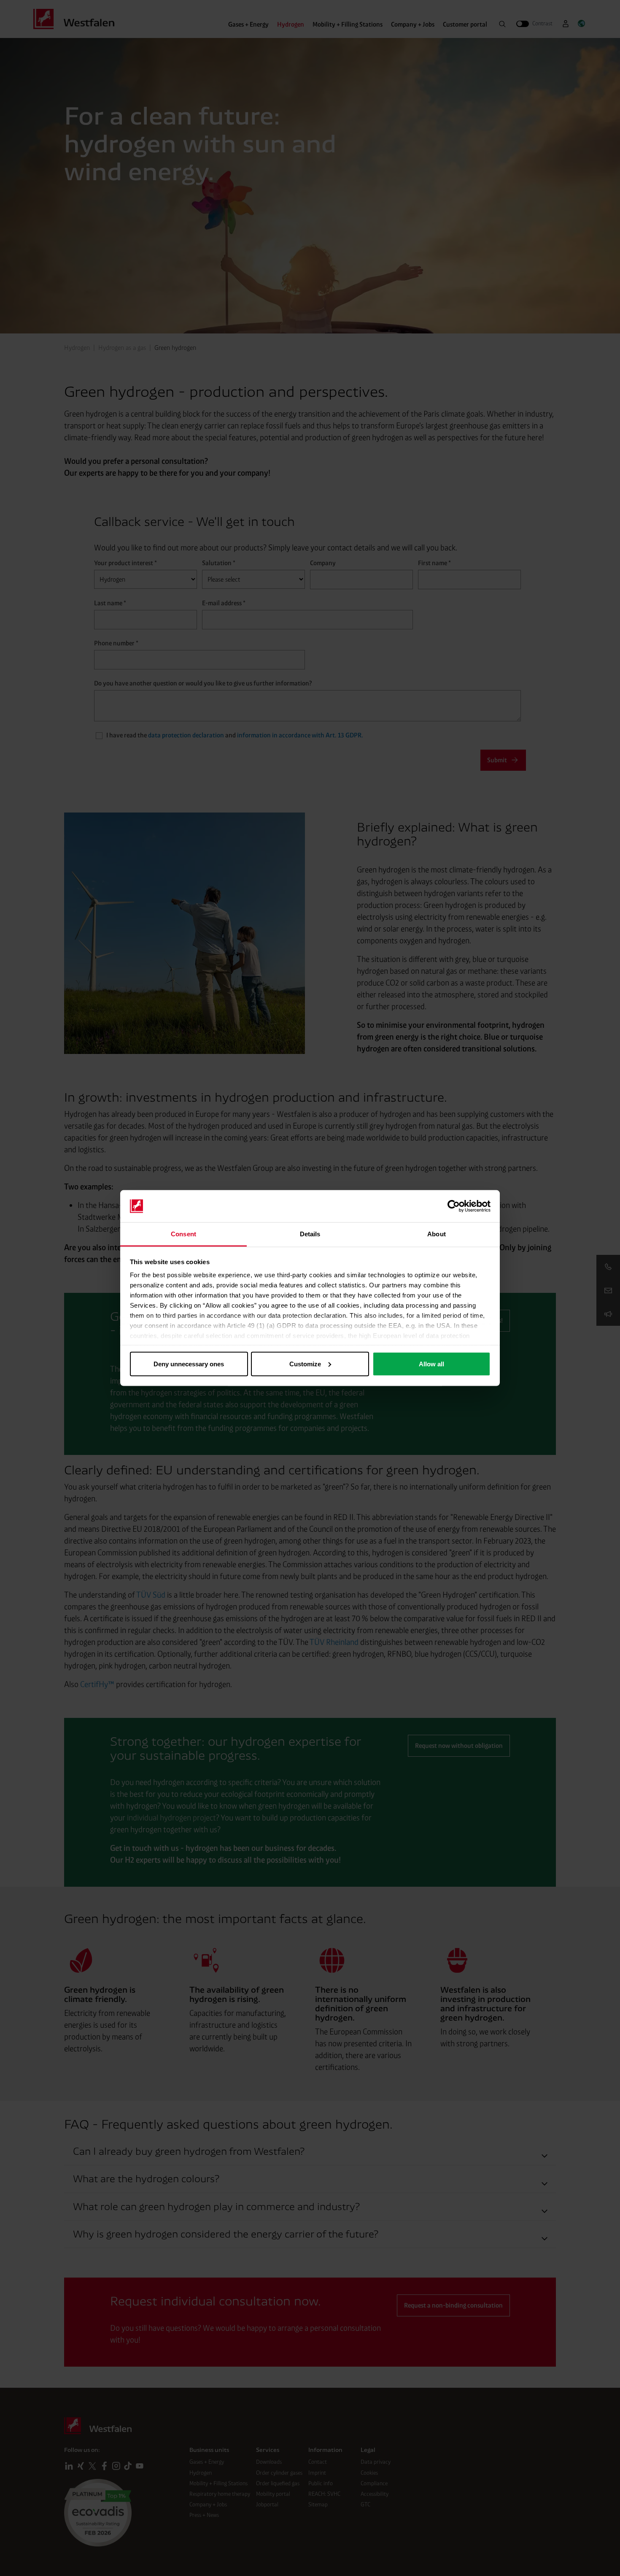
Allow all (431, 1364)
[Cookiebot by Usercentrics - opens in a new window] (454, 1206)
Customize (305, 1364)
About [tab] (437, 1234)
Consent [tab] (183, 1234)
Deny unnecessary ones (189, 1364)
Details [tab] (310, 1234)
